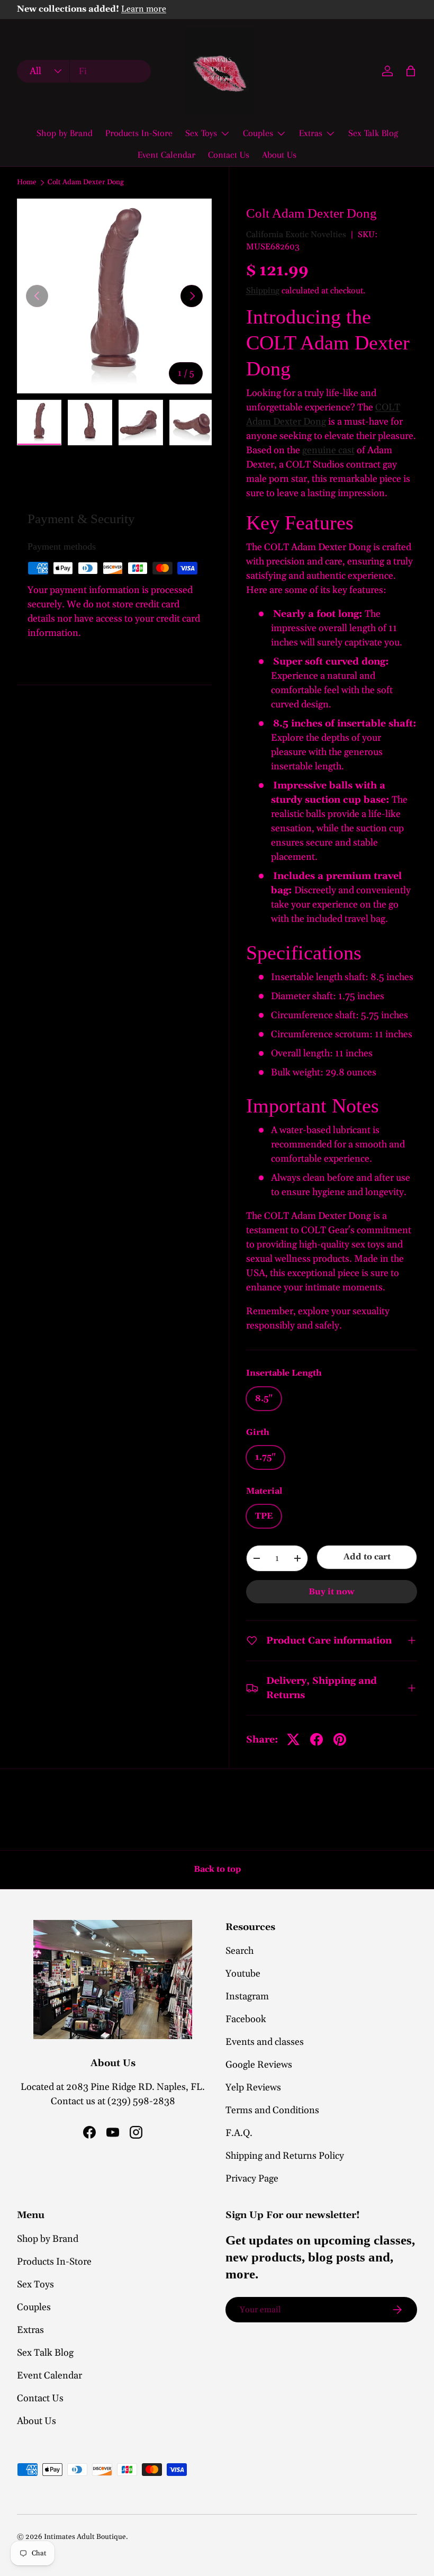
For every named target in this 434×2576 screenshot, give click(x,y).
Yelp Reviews (253, 2088)
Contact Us (229, 155)
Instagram (247, 1996)
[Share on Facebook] (317, 1739)
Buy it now (332, 1592)
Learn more (144, 9)
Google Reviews (259, 2065)
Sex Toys (35, 2285)
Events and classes (265, 2042)
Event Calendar (166, 155)
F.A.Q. (239, 2133)
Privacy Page (252, 2179)
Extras (30, 2330)
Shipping (263, 291)
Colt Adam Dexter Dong (86, 183)
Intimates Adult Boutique (85, 2537)
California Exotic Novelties (296, 235)
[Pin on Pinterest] (340, 1739)
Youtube (243, 1974)
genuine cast (328, 450)
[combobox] (84, 71)
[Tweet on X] (293, 1739)
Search (239, 1951)
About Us (279, 155)
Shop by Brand (65, 133)
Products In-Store (139, 133)
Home (27, 183)
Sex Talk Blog (373, 133)
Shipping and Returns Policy (285, 2156)
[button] (411, 71)
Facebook (246, 2019)
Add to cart (367, 1557)
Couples (34, 2307)
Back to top (217, 1869)
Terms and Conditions (272, 2110)
